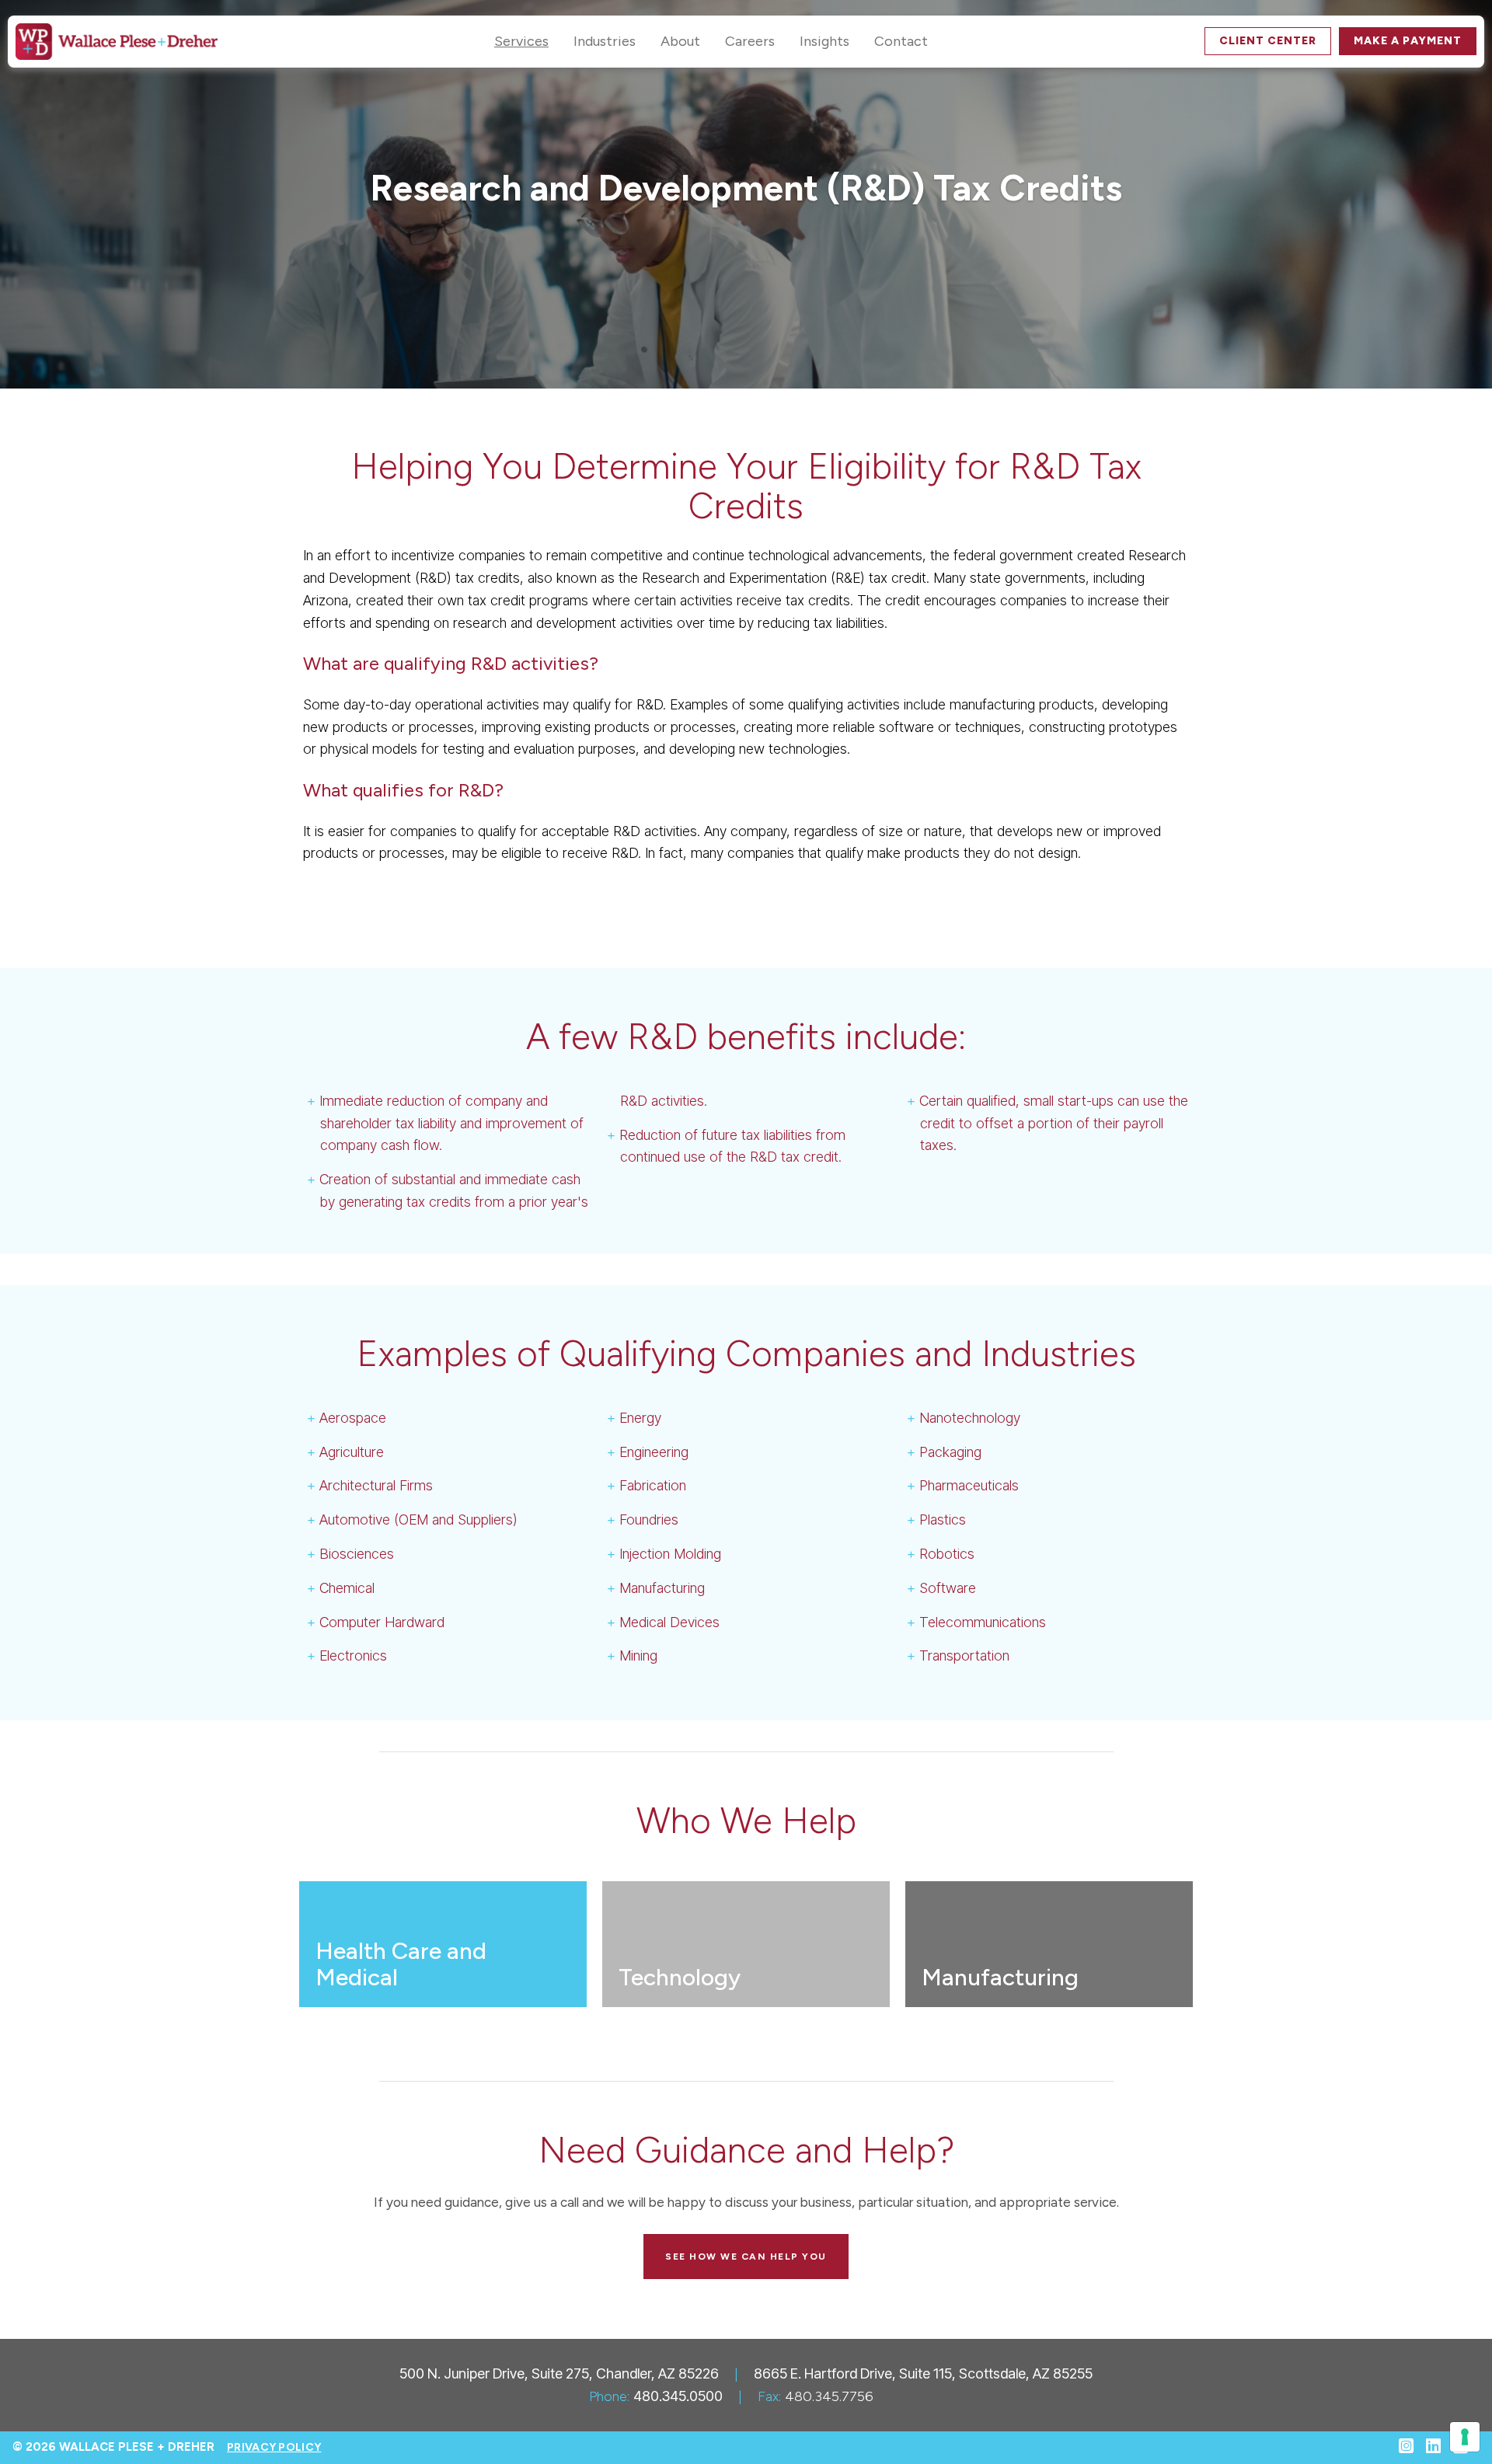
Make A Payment (1408, 41)
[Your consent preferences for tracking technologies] (1465, 2437)
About (680, 41)
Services (521, 41)
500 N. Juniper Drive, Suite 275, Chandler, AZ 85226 (559, 2373)
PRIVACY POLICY (274, 2447)
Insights (824, 41)
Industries (605, 41)
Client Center (1268, 41)
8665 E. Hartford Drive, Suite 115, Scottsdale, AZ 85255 (923, 2373)
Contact (901, 41)
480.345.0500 (678, 2396)
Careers (750, 41)
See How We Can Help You (746, 2257)
